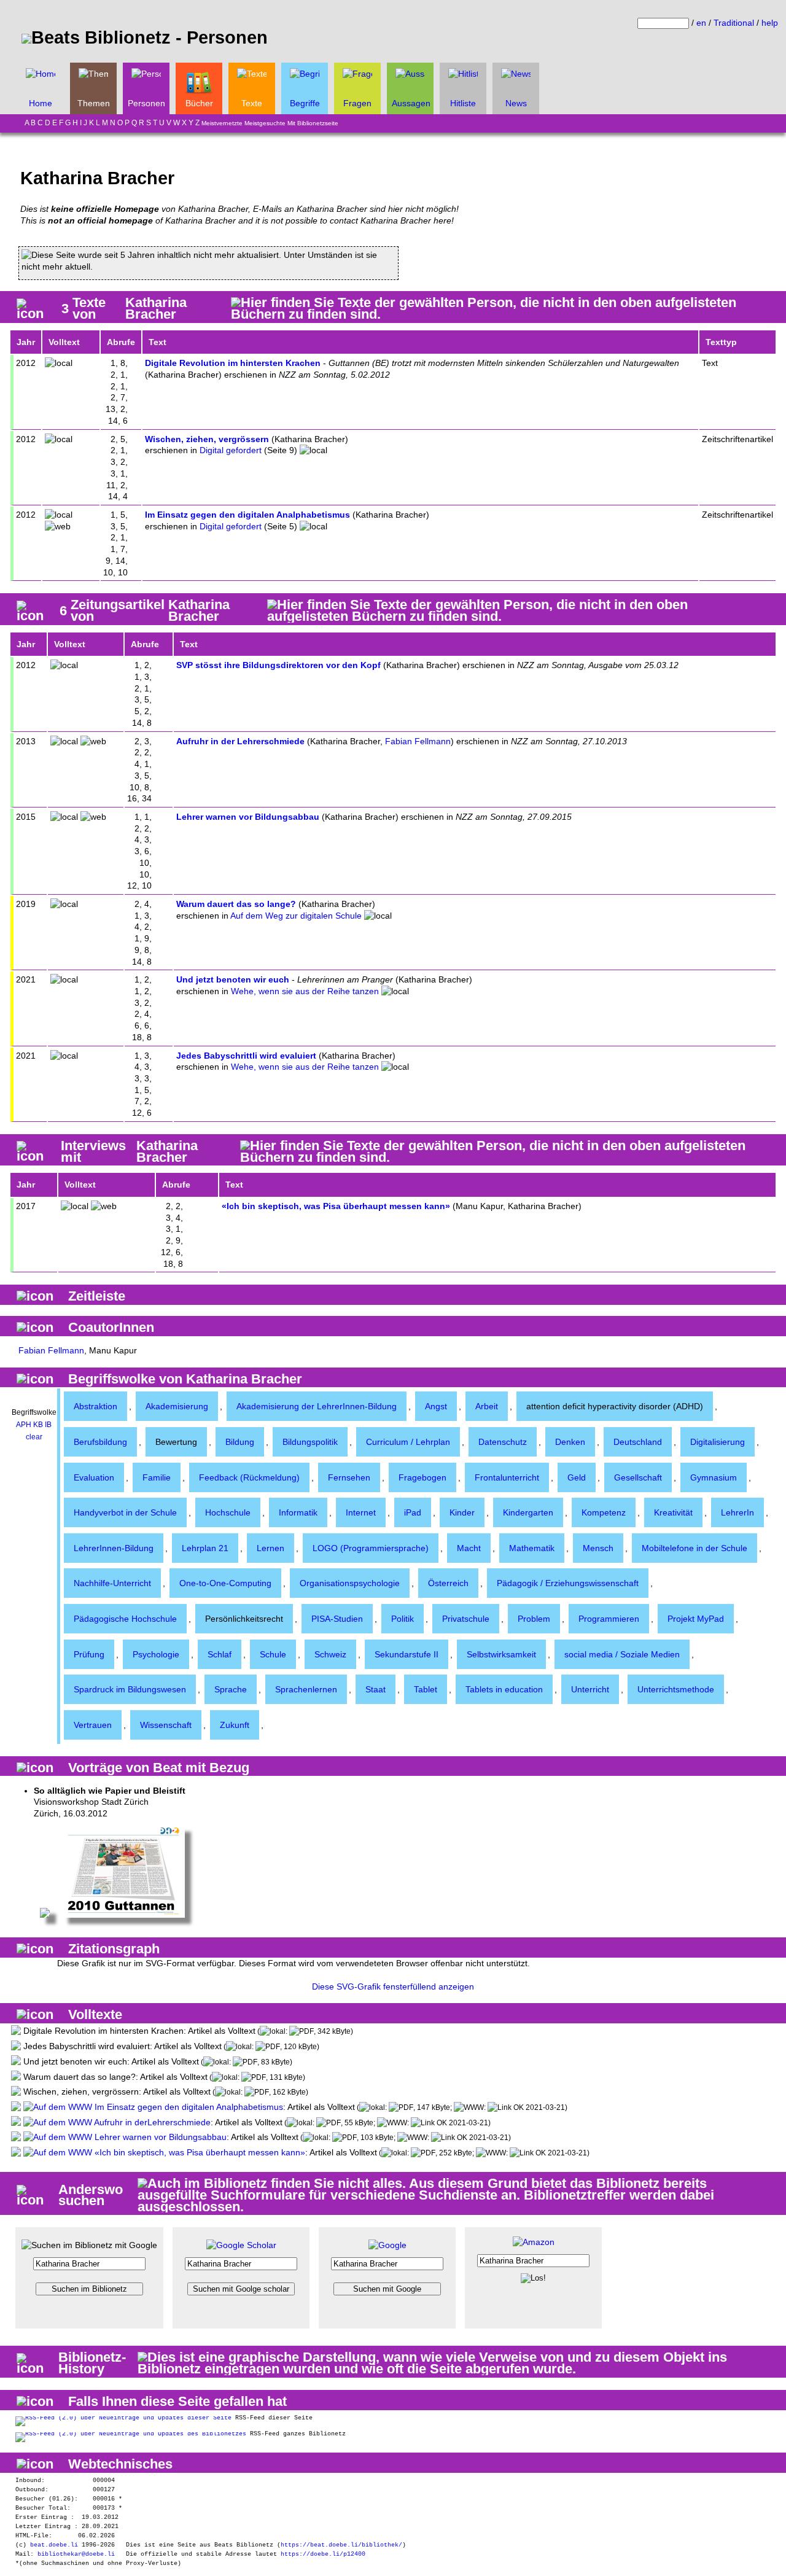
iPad (413, 1512)
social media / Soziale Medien (622, 1654)
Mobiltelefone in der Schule (695, 1548)
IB (48, 1425)
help (770, 23)
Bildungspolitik (310, 1442)
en (701, 23)
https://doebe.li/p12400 (323, 2554)
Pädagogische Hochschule (125, 1619)
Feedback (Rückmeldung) (249, 1477)
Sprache (231, 1689)
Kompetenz (604, 1512)
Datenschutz (503, 1442)
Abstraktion (95, 1406)
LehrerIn (737, 1512)
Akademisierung (177, 1406)
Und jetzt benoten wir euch (233, 979)
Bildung (240, 1442)
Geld (577, 1477)
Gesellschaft (638, 1477)
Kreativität (673, 1512)
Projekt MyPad (696, 1619)
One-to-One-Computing (225, 1583)
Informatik (298, 1512)
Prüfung (89, 1654)
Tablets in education (504, 1689)
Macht (469, 1548)
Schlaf (220, 1654)
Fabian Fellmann (418, 741)
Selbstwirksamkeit (501, 1654)
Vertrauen (93, 1725)
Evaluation (94, 1477)
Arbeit (487, 1406)
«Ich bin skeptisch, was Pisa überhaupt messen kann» (336, 1206)
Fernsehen (349, 1477)
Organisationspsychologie (350, 1583)
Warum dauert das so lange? (236, 904)
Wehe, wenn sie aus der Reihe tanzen (305, 991)
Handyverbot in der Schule (125, 1512)
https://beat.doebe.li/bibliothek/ (341, 2545)
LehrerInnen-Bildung (114, 1548)
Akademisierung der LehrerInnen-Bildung (317, 1406)
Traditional (734, 23)
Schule (273, 1654)
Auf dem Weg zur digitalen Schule (296, 916)
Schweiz (330, 1654)
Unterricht (590, 1689)
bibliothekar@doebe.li (76, 2554)
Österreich (448, 1583)
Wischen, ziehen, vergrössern (207, 439)
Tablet (426, 1689)
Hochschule (228, 1512)
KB (38, 1425)
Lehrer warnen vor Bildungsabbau (248, 817)
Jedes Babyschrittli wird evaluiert (246, 1056)
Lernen (270, 1548)
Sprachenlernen (306, 1689)
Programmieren (609, 1619)
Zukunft (235, 1725)
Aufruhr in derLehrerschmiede (151, 2122)
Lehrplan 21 (205, 1548)
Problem (534, 1619)
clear (34, 1437)
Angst (436, 1406)
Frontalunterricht (507, 1477)
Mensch (598, 1548)
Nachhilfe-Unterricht (112, 1583)
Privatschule (466, 1619)
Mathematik (532, 1548)
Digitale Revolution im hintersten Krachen (233, 363)
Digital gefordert (231, 450)
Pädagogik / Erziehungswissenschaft (568, 1583)
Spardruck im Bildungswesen (130, 1689)
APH (24, 1425)
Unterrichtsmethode (676, 1689)
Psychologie (156, 1654)
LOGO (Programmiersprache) (371, 1548)
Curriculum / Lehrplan (408, 1442)
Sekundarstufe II (407, 1654)
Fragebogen (422, 1477)
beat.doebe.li (54, 2545)
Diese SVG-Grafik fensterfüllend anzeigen (393, 1986)
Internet (361, 1512)
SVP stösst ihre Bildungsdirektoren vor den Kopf (278, 665)
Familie (157, 1477)
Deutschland (638, 1442)
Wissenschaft (166, 1725)
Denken (570, 1442)
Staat (375, 1689)
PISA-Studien (337, 1619)
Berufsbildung (100, 1442)
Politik (403, 1619)
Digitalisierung (718, 1442)
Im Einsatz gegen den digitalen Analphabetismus (247, 515)
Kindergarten (528, 1512)
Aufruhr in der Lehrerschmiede (240, 741)
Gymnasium (714, 1477)
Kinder (462, 1512)
